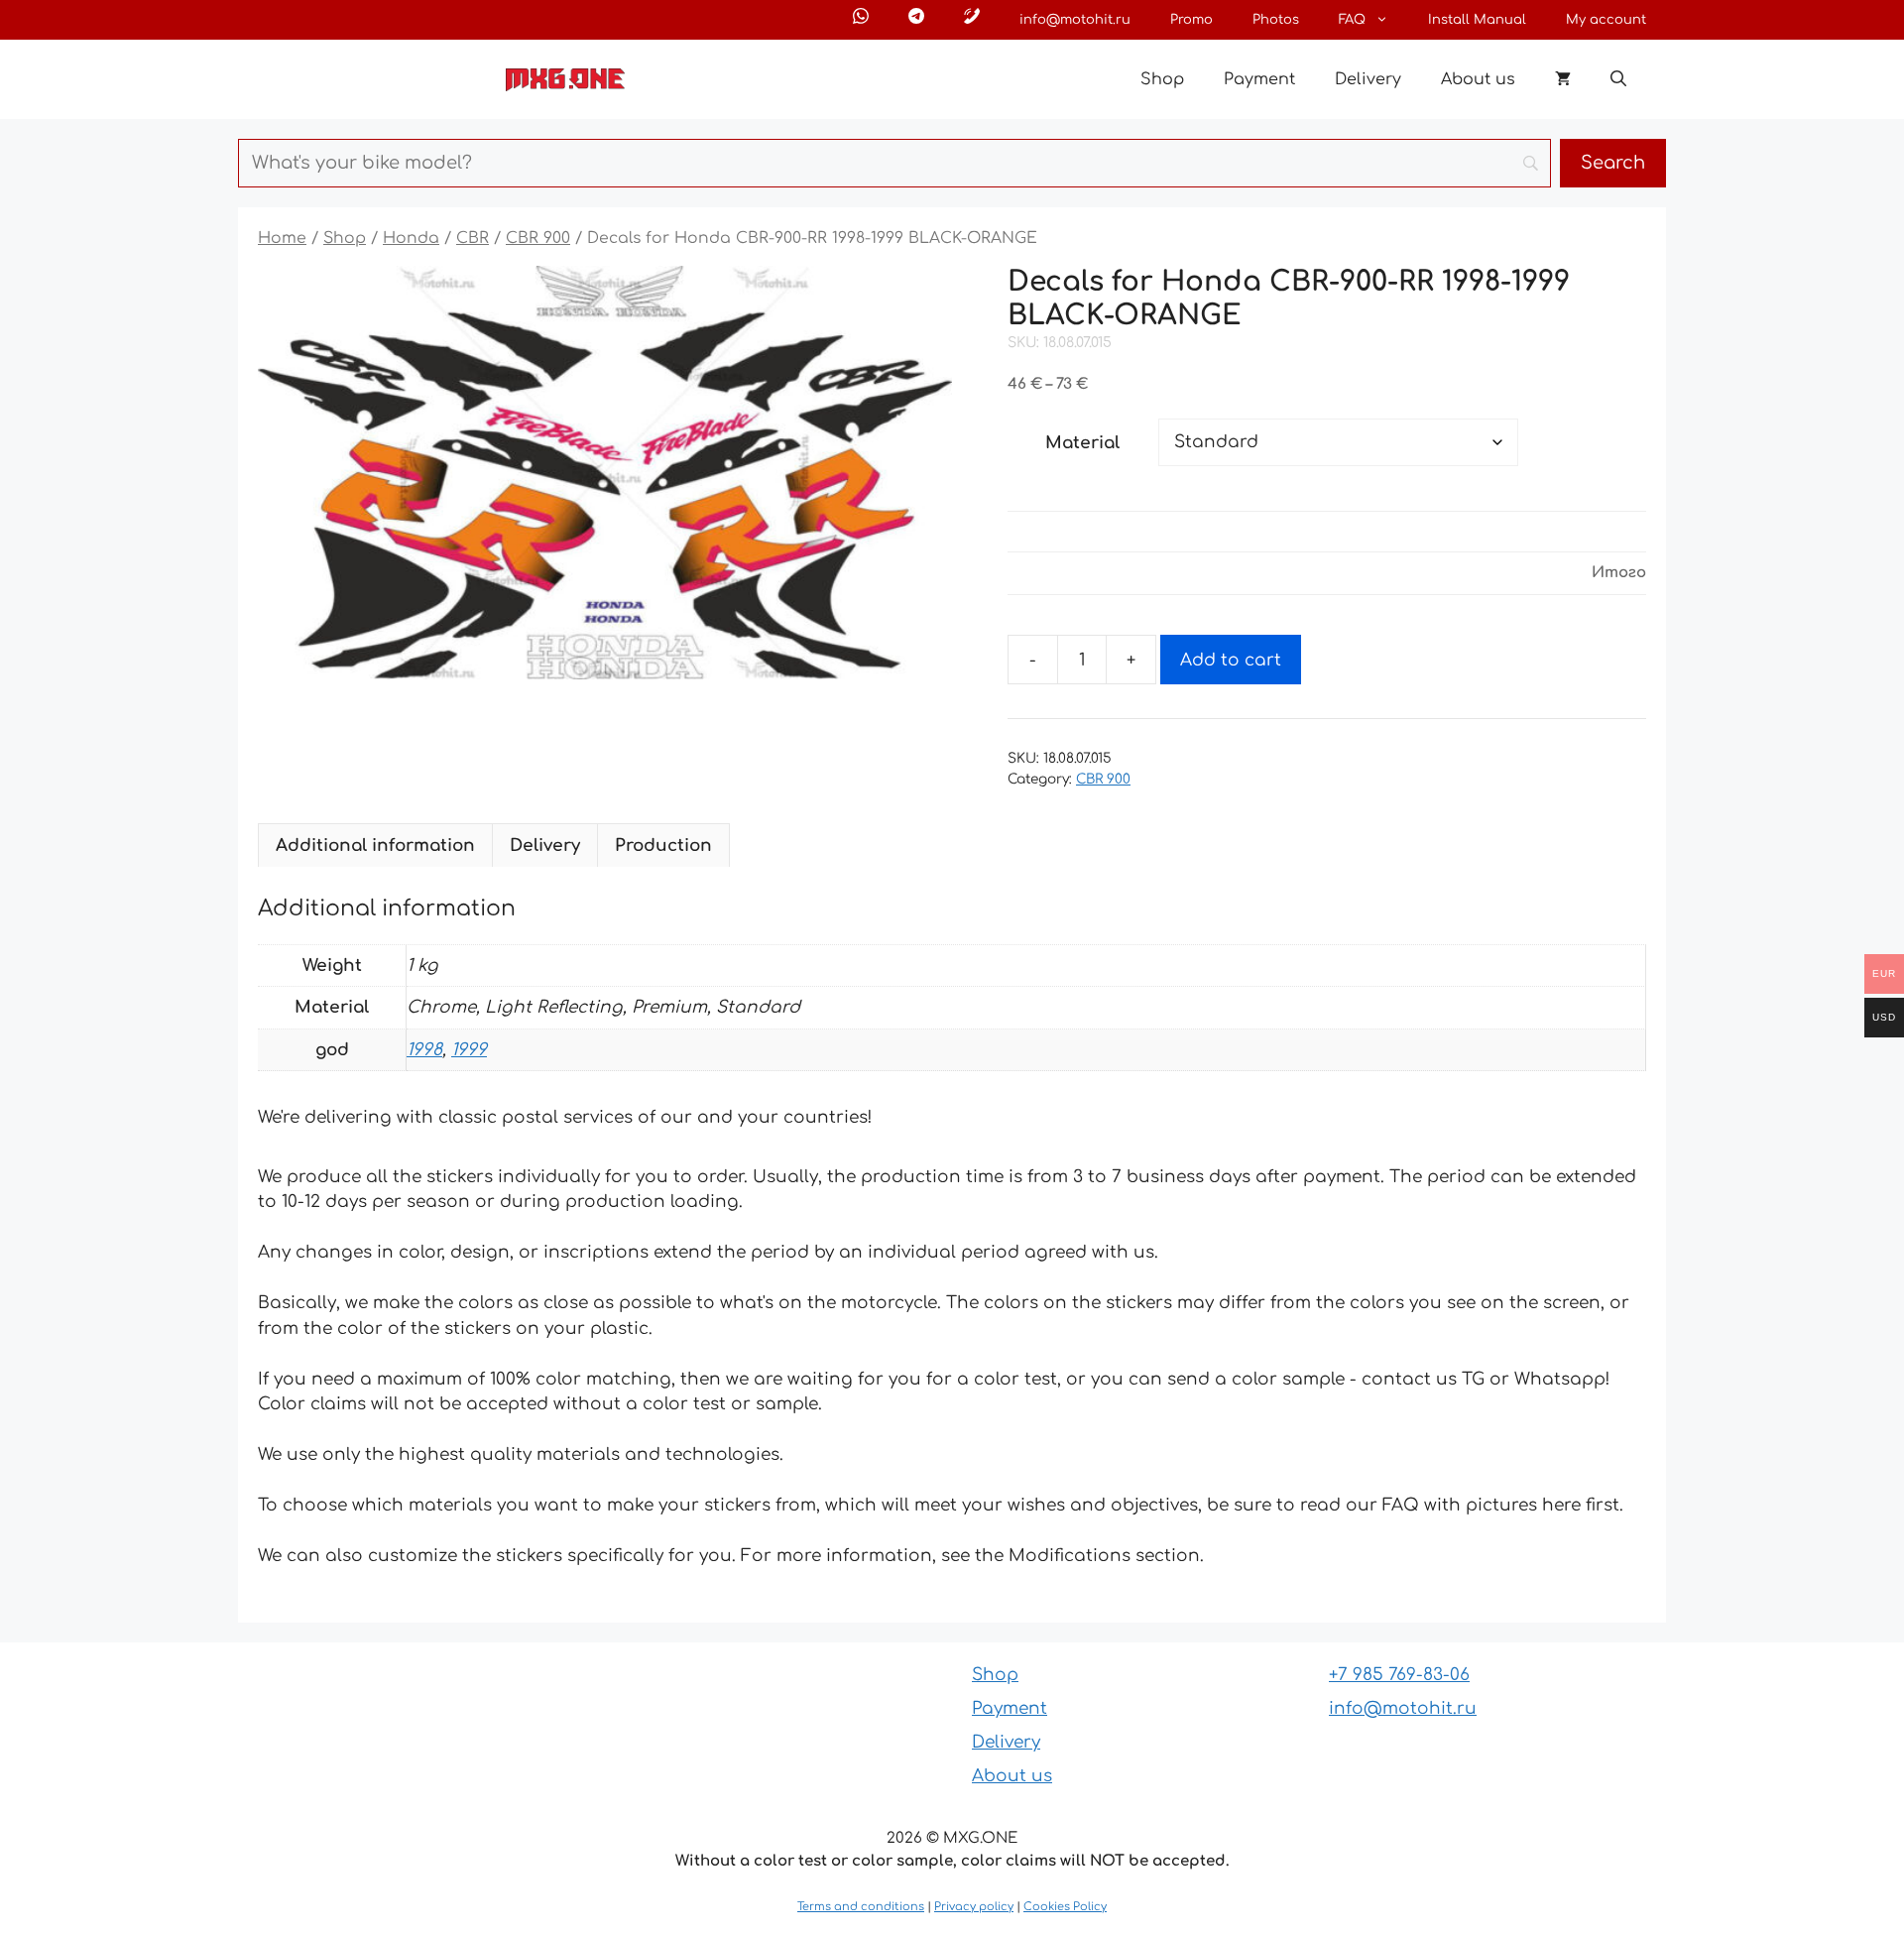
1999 (469, 1050)
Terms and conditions (861, 1907)
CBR (473, 238)
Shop (1162, 79)
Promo (1191, 20)
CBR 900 (538, 238)
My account (1606, 20)
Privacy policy (974, 1907)
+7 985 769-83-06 (1399, 1675)
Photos (1276, 20)
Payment (1259, 79)
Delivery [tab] (545, 846)
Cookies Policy (1065, 1907)
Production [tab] (663, 846)
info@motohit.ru (1075, 20)
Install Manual (1477, 20)
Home (282, 238)
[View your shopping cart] (1563, 79)
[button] (1618, 79)
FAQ (1352, 20)
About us (1478, 79)
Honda (411, 238)
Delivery (1368, 79)
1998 (424, 1050)
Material (1082, 443)
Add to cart (1231, 660)
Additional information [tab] (375, 846)
